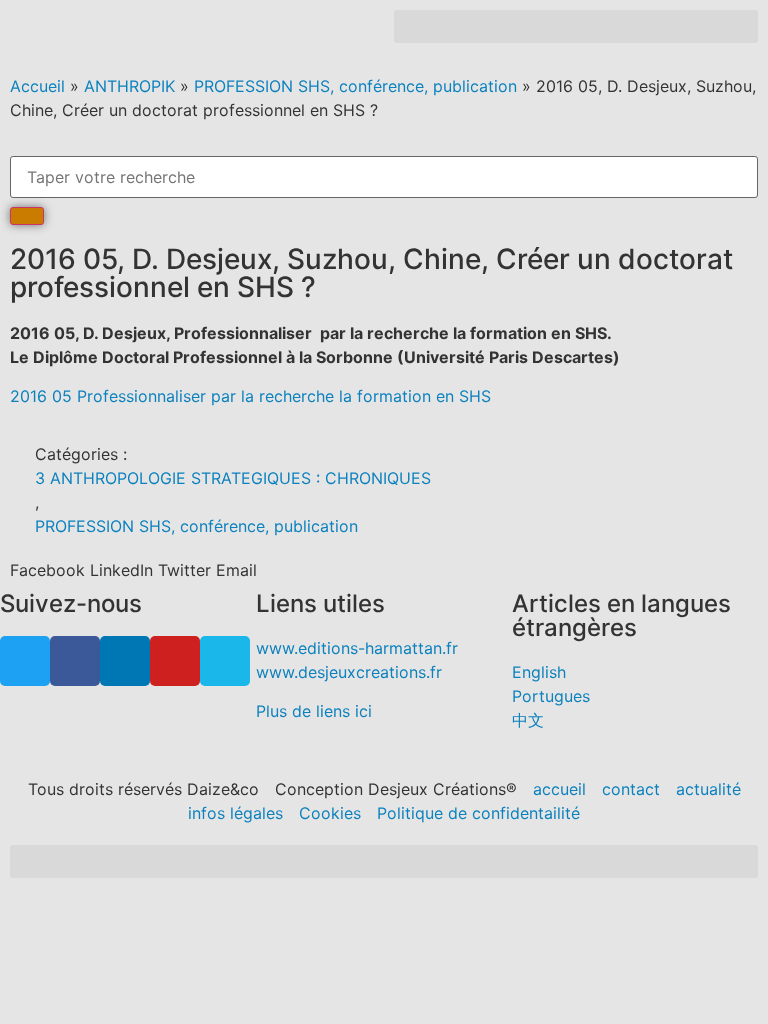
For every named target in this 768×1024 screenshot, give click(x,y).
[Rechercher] (27, 216)
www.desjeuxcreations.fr (349, 672)
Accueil (37, 86)
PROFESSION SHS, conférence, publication (355, 86)
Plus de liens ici (314, 711)
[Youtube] (175, 661)
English (539, 672)
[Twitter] (25, 661)
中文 (528, 720)
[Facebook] (75, 661)
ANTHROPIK (129, 86)
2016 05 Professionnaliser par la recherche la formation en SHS (250, 396)
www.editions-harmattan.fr (357, 648)
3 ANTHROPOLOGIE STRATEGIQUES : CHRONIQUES (233, 478)
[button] (576, 26)
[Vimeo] (225, 661)
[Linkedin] (125, 661)
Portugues (551, 696)
